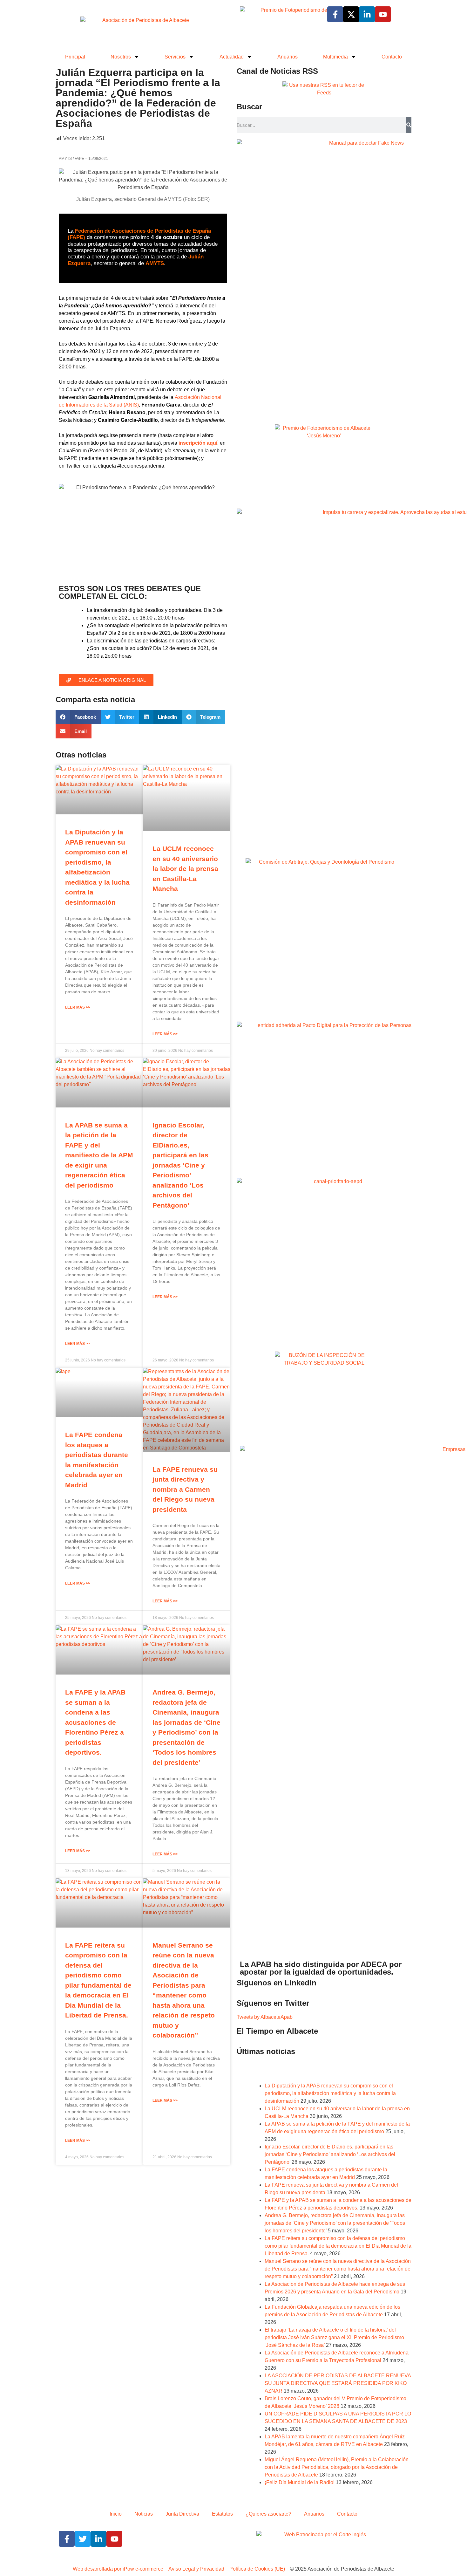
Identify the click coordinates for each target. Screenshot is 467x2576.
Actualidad (232, 57)
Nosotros (121, 57)
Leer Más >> (78, 1007)
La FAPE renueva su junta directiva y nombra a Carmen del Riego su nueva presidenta (185, 1489)
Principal (75, 57)
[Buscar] (409, 125)
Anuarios (288, 57)
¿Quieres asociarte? (268, 2514)
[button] (78, 717)
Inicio (116, 2514)
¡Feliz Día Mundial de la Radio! (300, 2482)
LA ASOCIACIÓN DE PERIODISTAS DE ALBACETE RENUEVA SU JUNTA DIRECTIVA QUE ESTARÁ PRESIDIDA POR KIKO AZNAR (338, 2383)
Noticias (144, 2514)
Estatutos (222, 2514)
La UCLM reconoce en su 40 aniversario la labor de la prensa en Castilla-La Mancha (185, 869)
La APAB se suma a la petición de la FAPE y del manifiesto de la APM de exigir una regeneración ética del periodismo (99, 1155)
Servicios (175, 57)
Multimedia (335, 57)
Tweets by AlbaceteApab (265, 2017)
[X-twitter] (351, 14)
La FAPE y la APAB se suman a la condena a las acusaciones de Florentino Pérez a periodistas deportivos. (95, 1722)
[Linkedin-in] (367, 14)
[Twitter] (83, 2539)
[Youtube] (383, 14)
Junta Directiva (182, 2514)
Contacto (392, 57)
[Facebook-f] (335, 14)
